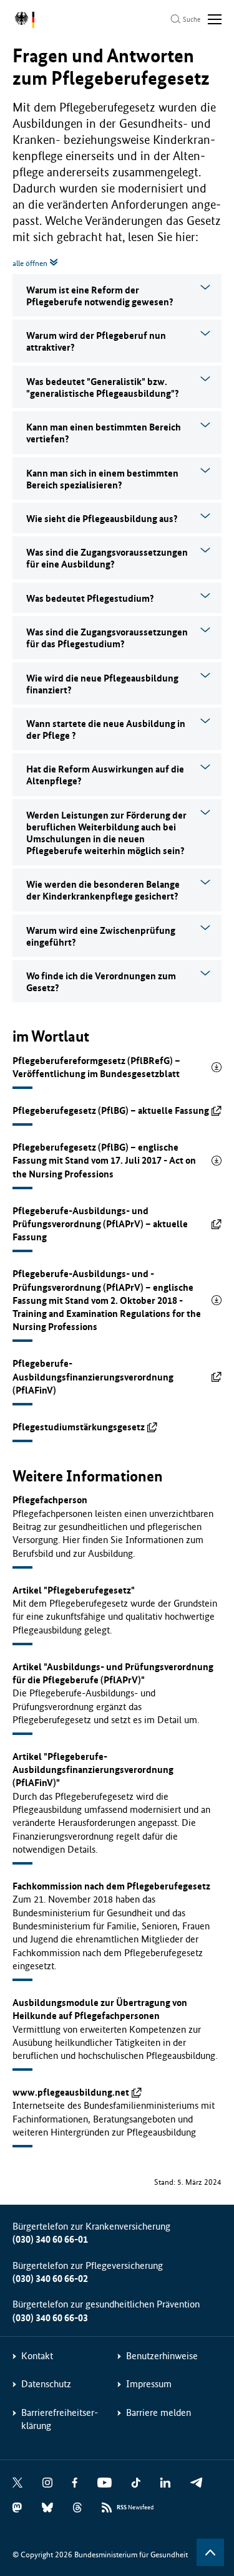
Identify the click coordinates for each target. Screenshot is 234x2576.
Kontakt (37, 2356)
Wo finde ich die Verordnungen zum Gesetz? (101, 982)
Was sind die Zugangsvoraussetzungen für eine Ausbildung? (107, 558)
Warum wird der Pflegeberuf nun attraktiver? (96, 341)
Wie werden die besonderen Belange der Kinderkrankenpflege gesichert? (103, 890)
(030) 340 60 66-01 (50, 2239)
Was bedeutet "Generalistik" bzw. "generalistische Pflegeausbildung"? (103, 387)
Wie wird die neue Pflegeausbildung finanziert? (102, 684)
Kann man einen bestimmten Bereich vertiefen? (104, 433)
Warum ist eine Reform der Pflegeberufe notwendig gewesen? (100, 296)
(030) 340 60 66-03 (50, 2318)
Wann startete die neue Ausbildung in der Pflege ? (106, 730)
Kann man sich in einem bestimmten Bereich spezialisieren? (102, 479)
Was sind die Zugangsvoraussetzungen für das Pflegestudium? (107, 638)
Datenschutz (46, 2384)
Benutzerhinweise (162, 2356)
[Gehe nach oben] (210, 2552)
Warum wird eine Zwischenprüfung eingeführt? (101, 936)
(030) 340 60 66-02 (50, 2279)
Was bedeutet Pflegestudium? (90, 598)
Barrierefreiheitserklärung (60, 2419)
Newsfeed (135, 2507)
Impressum (149, 2384)
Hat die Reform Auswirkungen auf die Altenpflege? (105, 775)
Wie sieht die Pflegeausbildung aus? (102, 519)
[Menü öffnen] (215, 19)
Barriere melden (158, 2412)
